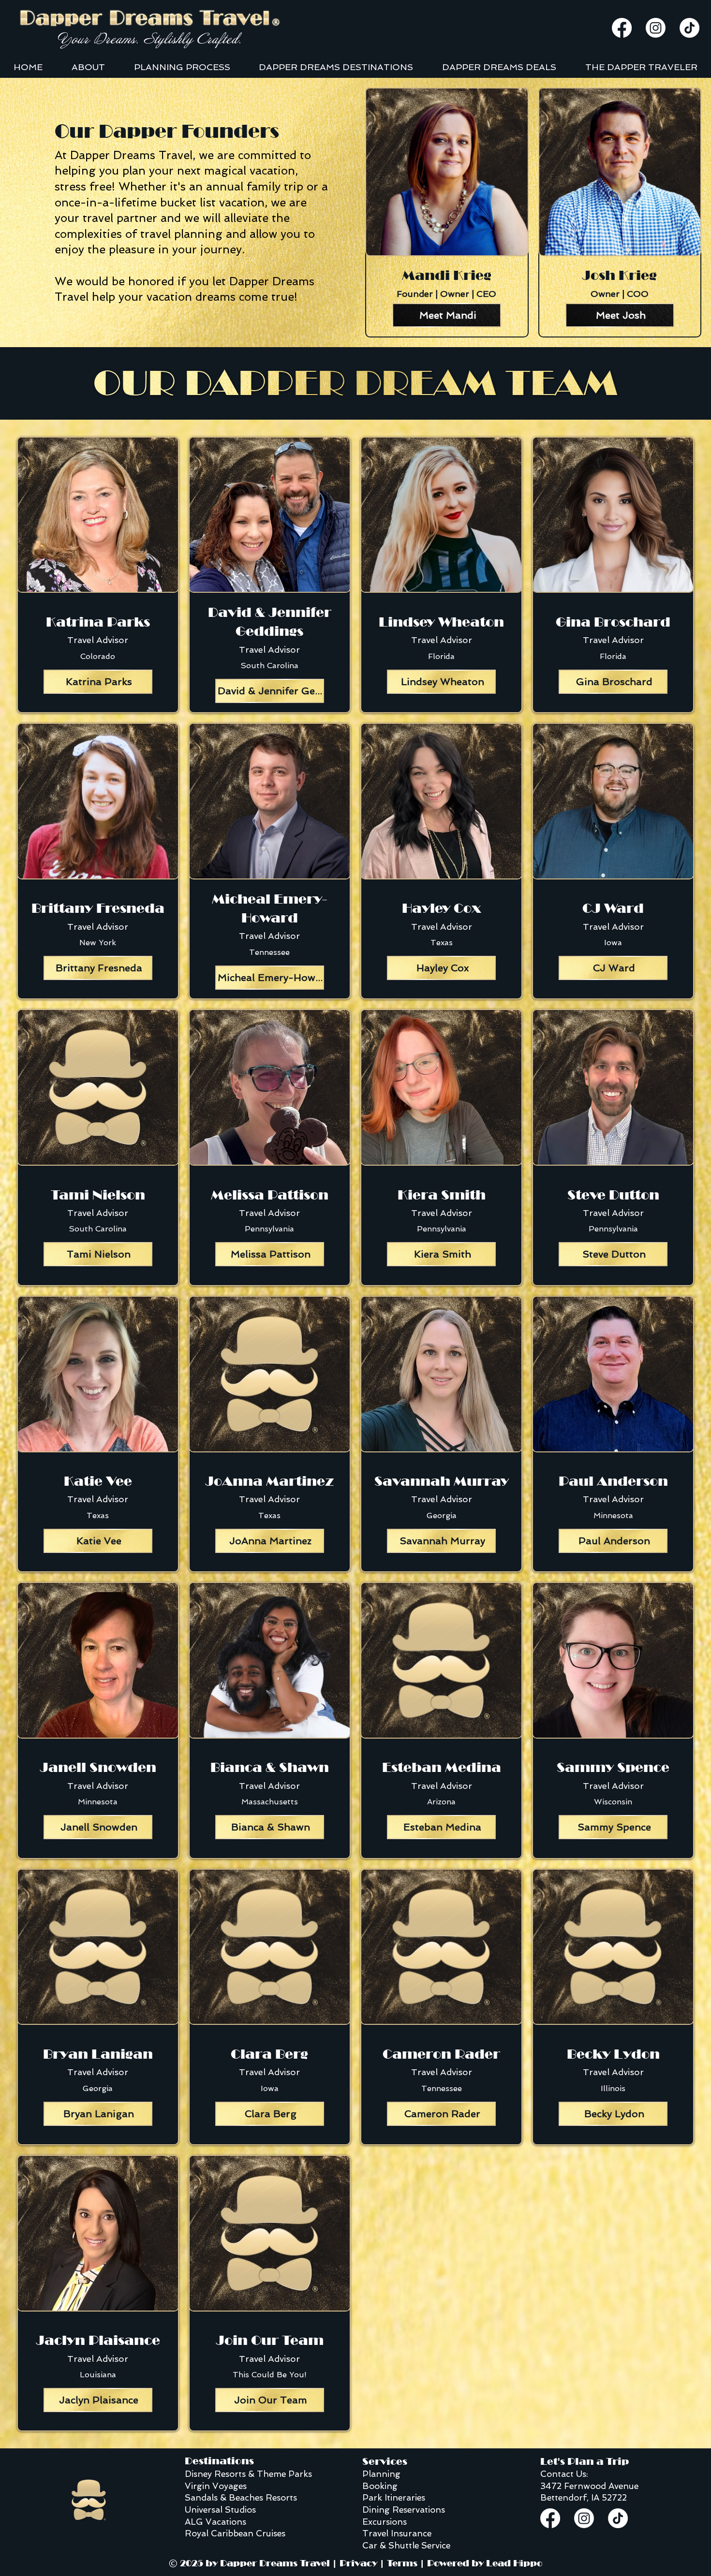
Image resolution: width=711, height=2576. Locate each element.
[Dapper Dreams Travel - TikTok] (689, 28)
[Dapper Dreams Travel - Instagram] (656, 28)
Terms (402, 2563)
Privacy (358, 2563)
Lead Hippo (514, 2563)
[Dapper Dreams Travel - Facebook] (622, 28)
